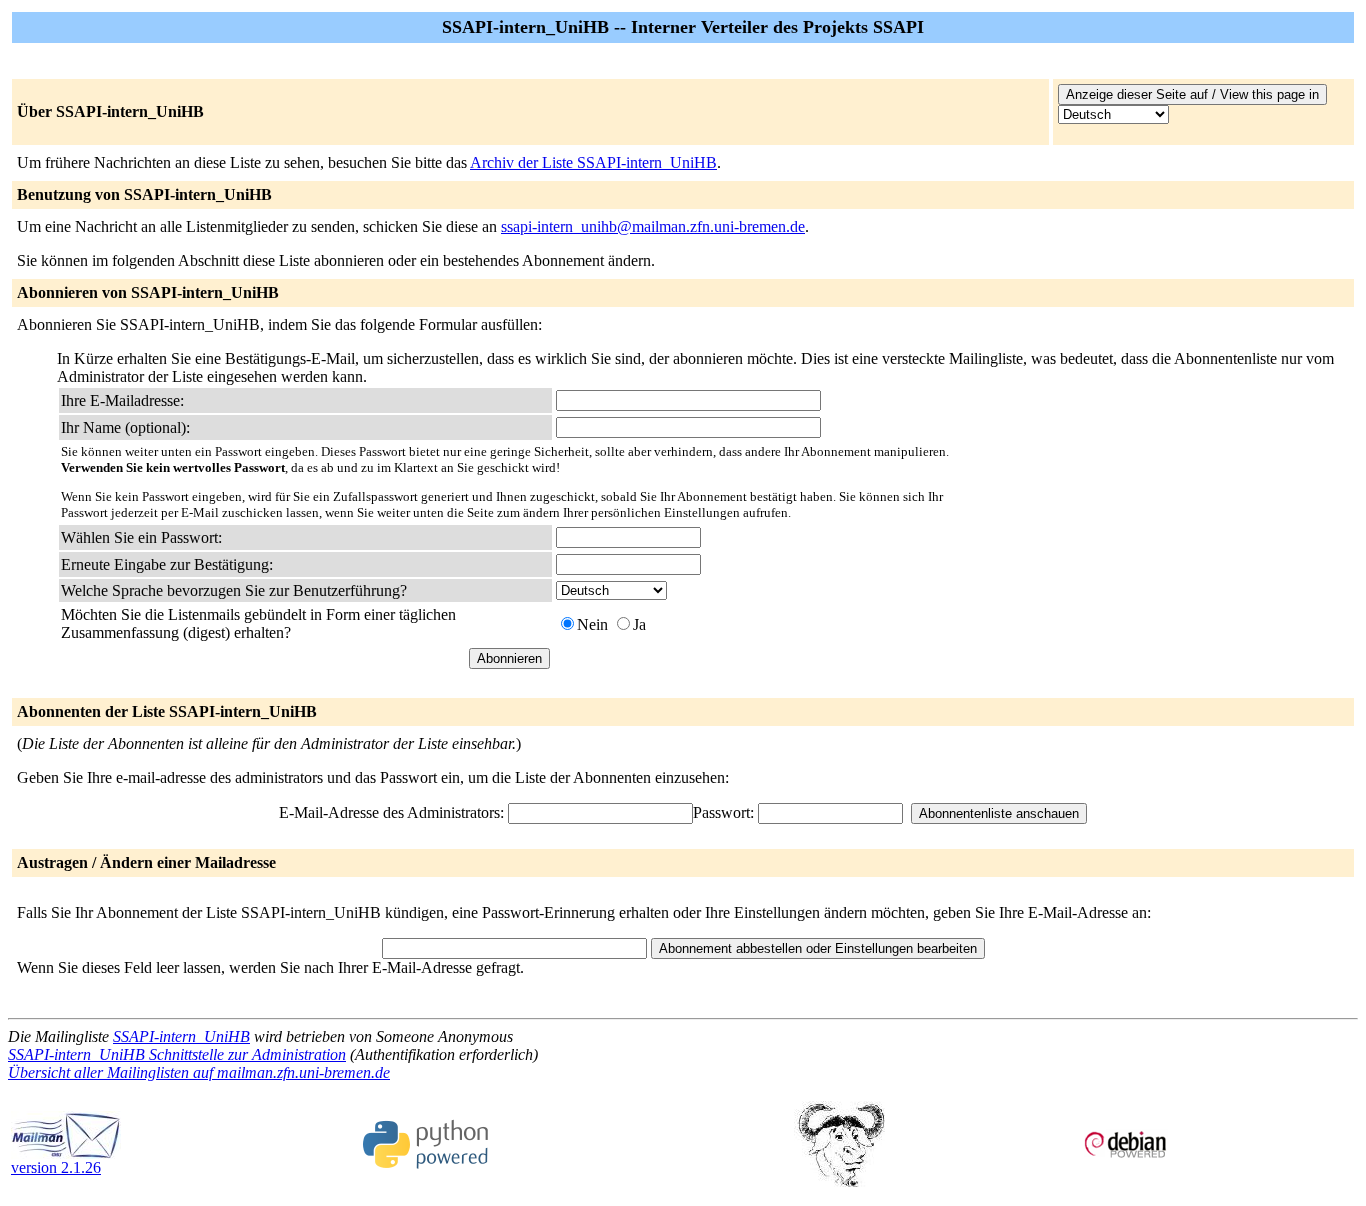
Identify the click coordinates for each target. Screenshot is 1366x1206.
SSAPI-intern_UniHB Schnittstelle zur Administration (177, 1054)
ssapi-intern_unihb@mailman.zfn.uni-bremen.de (653, 226)
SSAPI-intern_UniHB (181, 1036)
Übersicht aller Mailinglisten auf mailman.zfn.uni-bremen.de (199, 1072)
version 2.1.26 (56, 1167)
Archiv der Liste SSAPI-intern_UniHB (593, 162)
